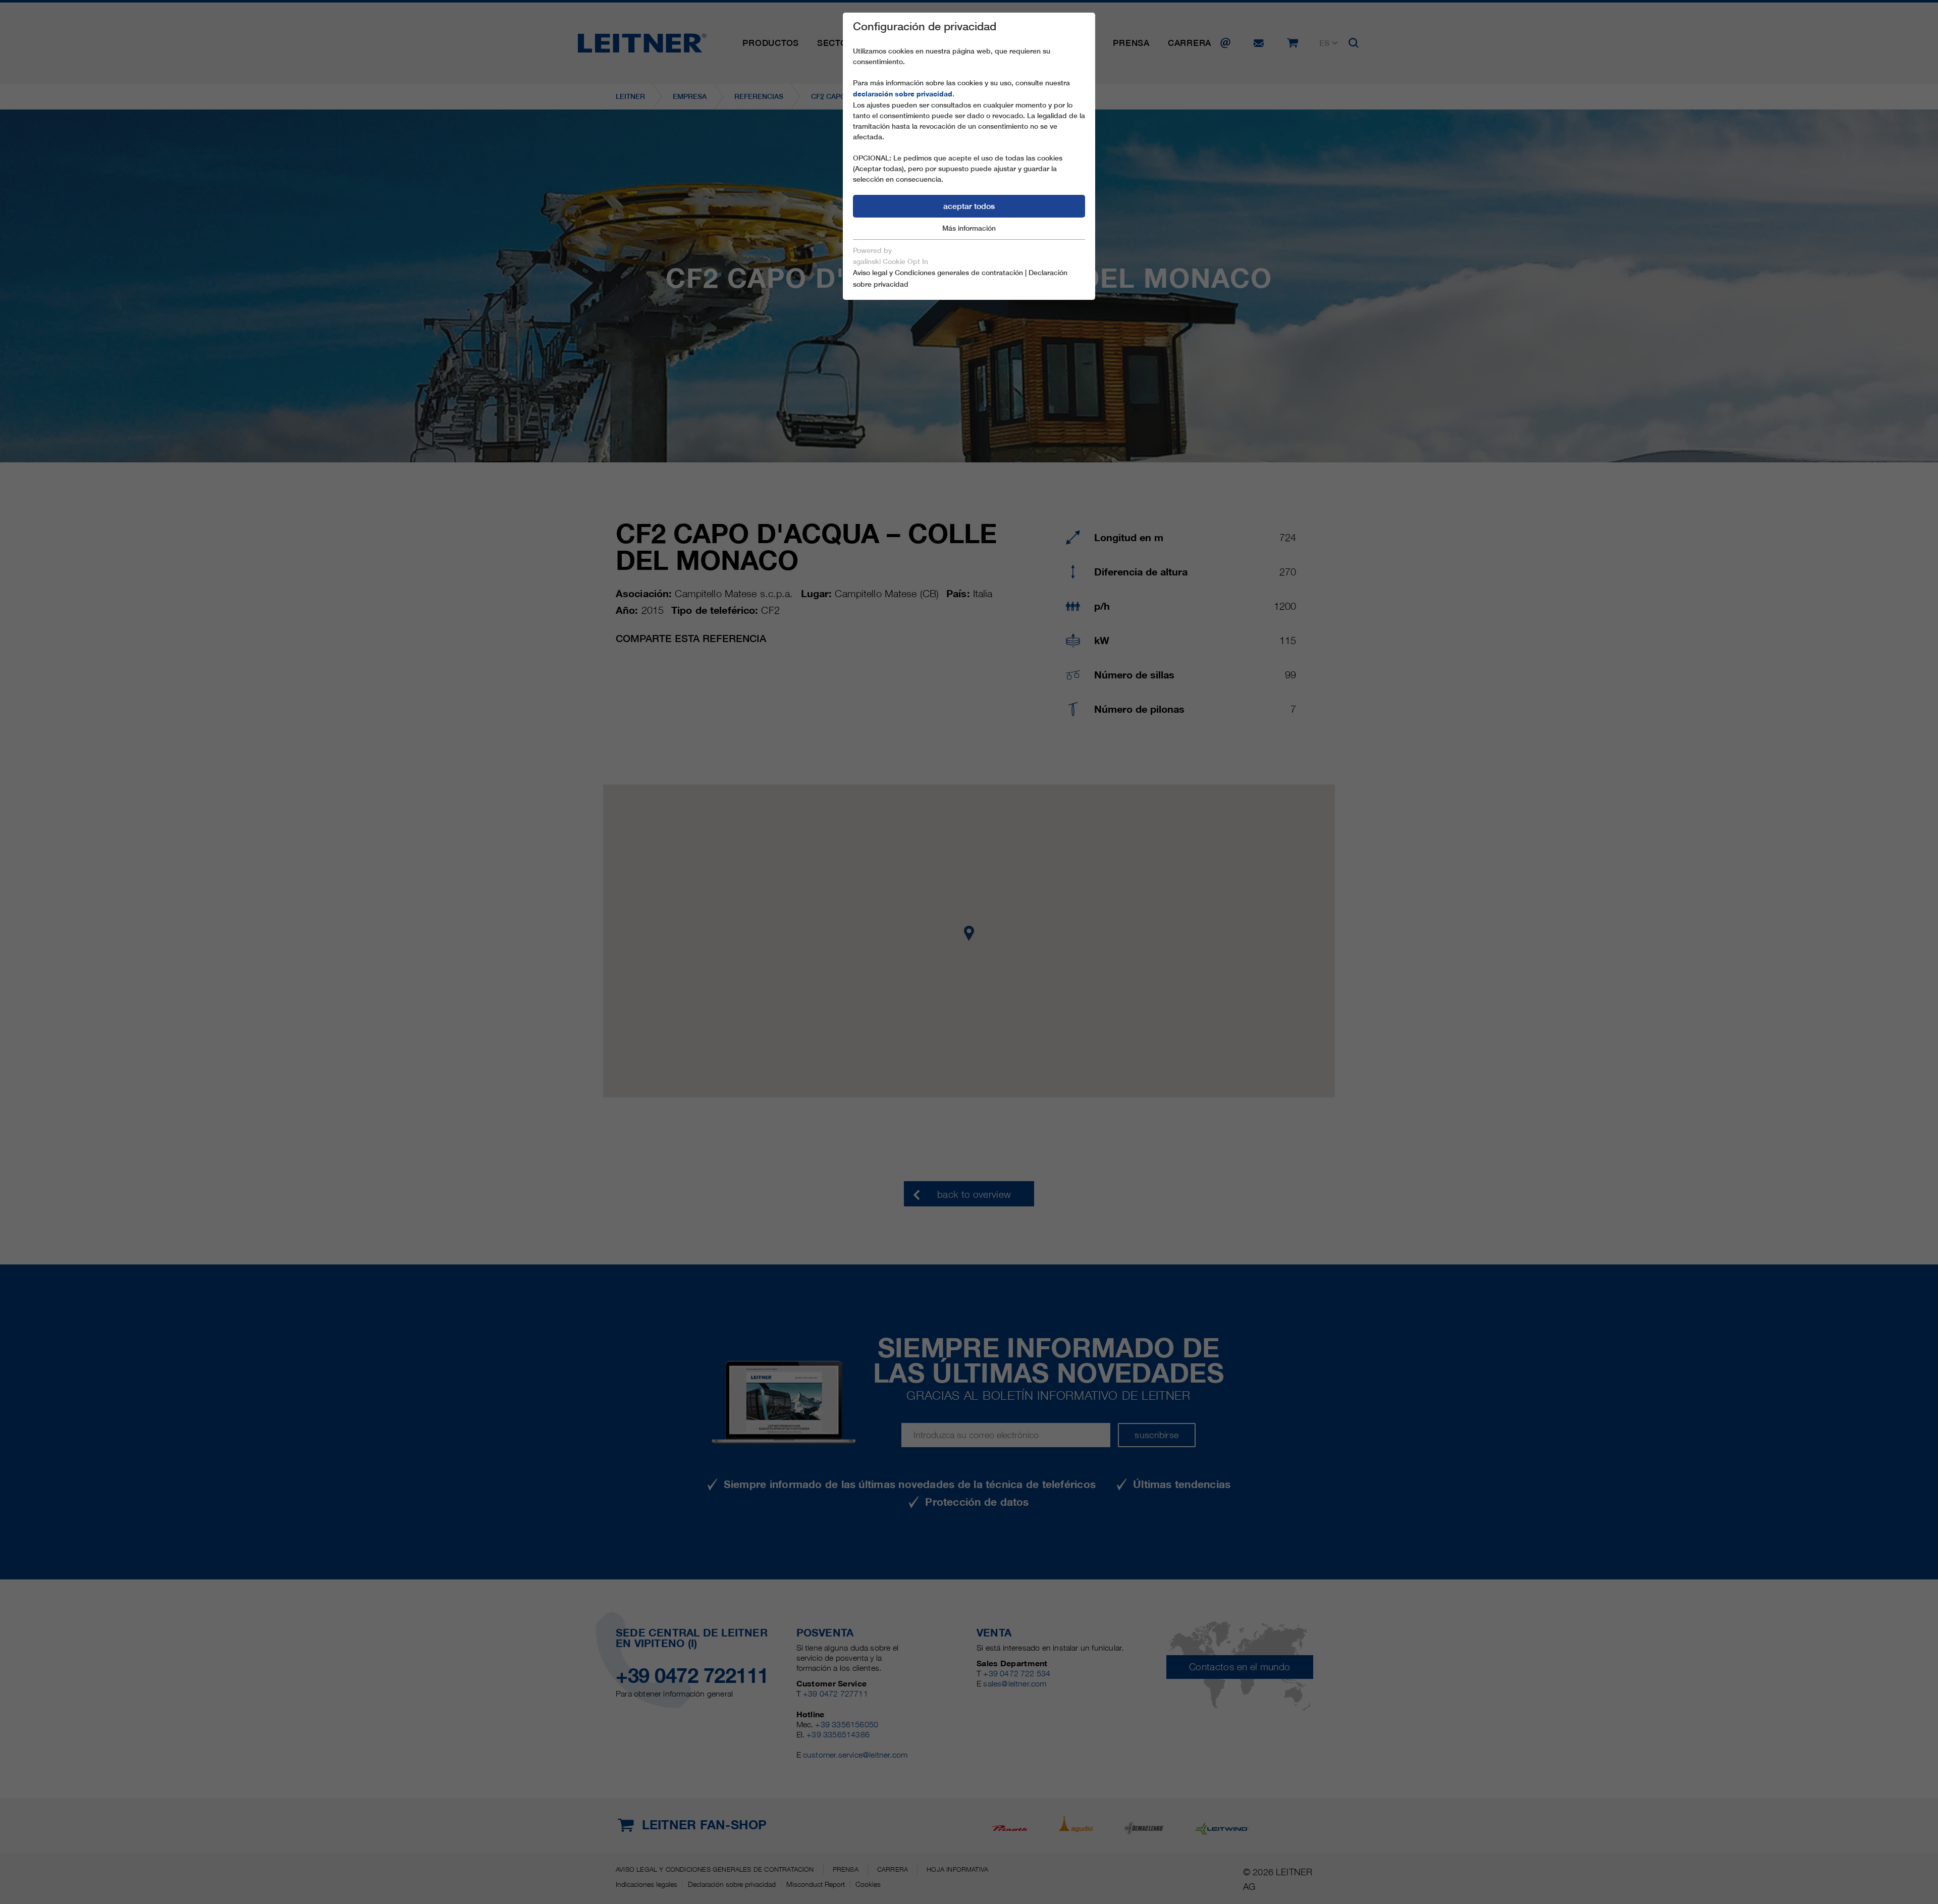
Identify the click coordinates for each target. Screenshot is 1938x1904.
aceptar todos (969, 206)
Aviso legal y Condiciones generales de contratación (938, 273)
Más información (969, 228)
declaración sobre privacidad (903, 94)
